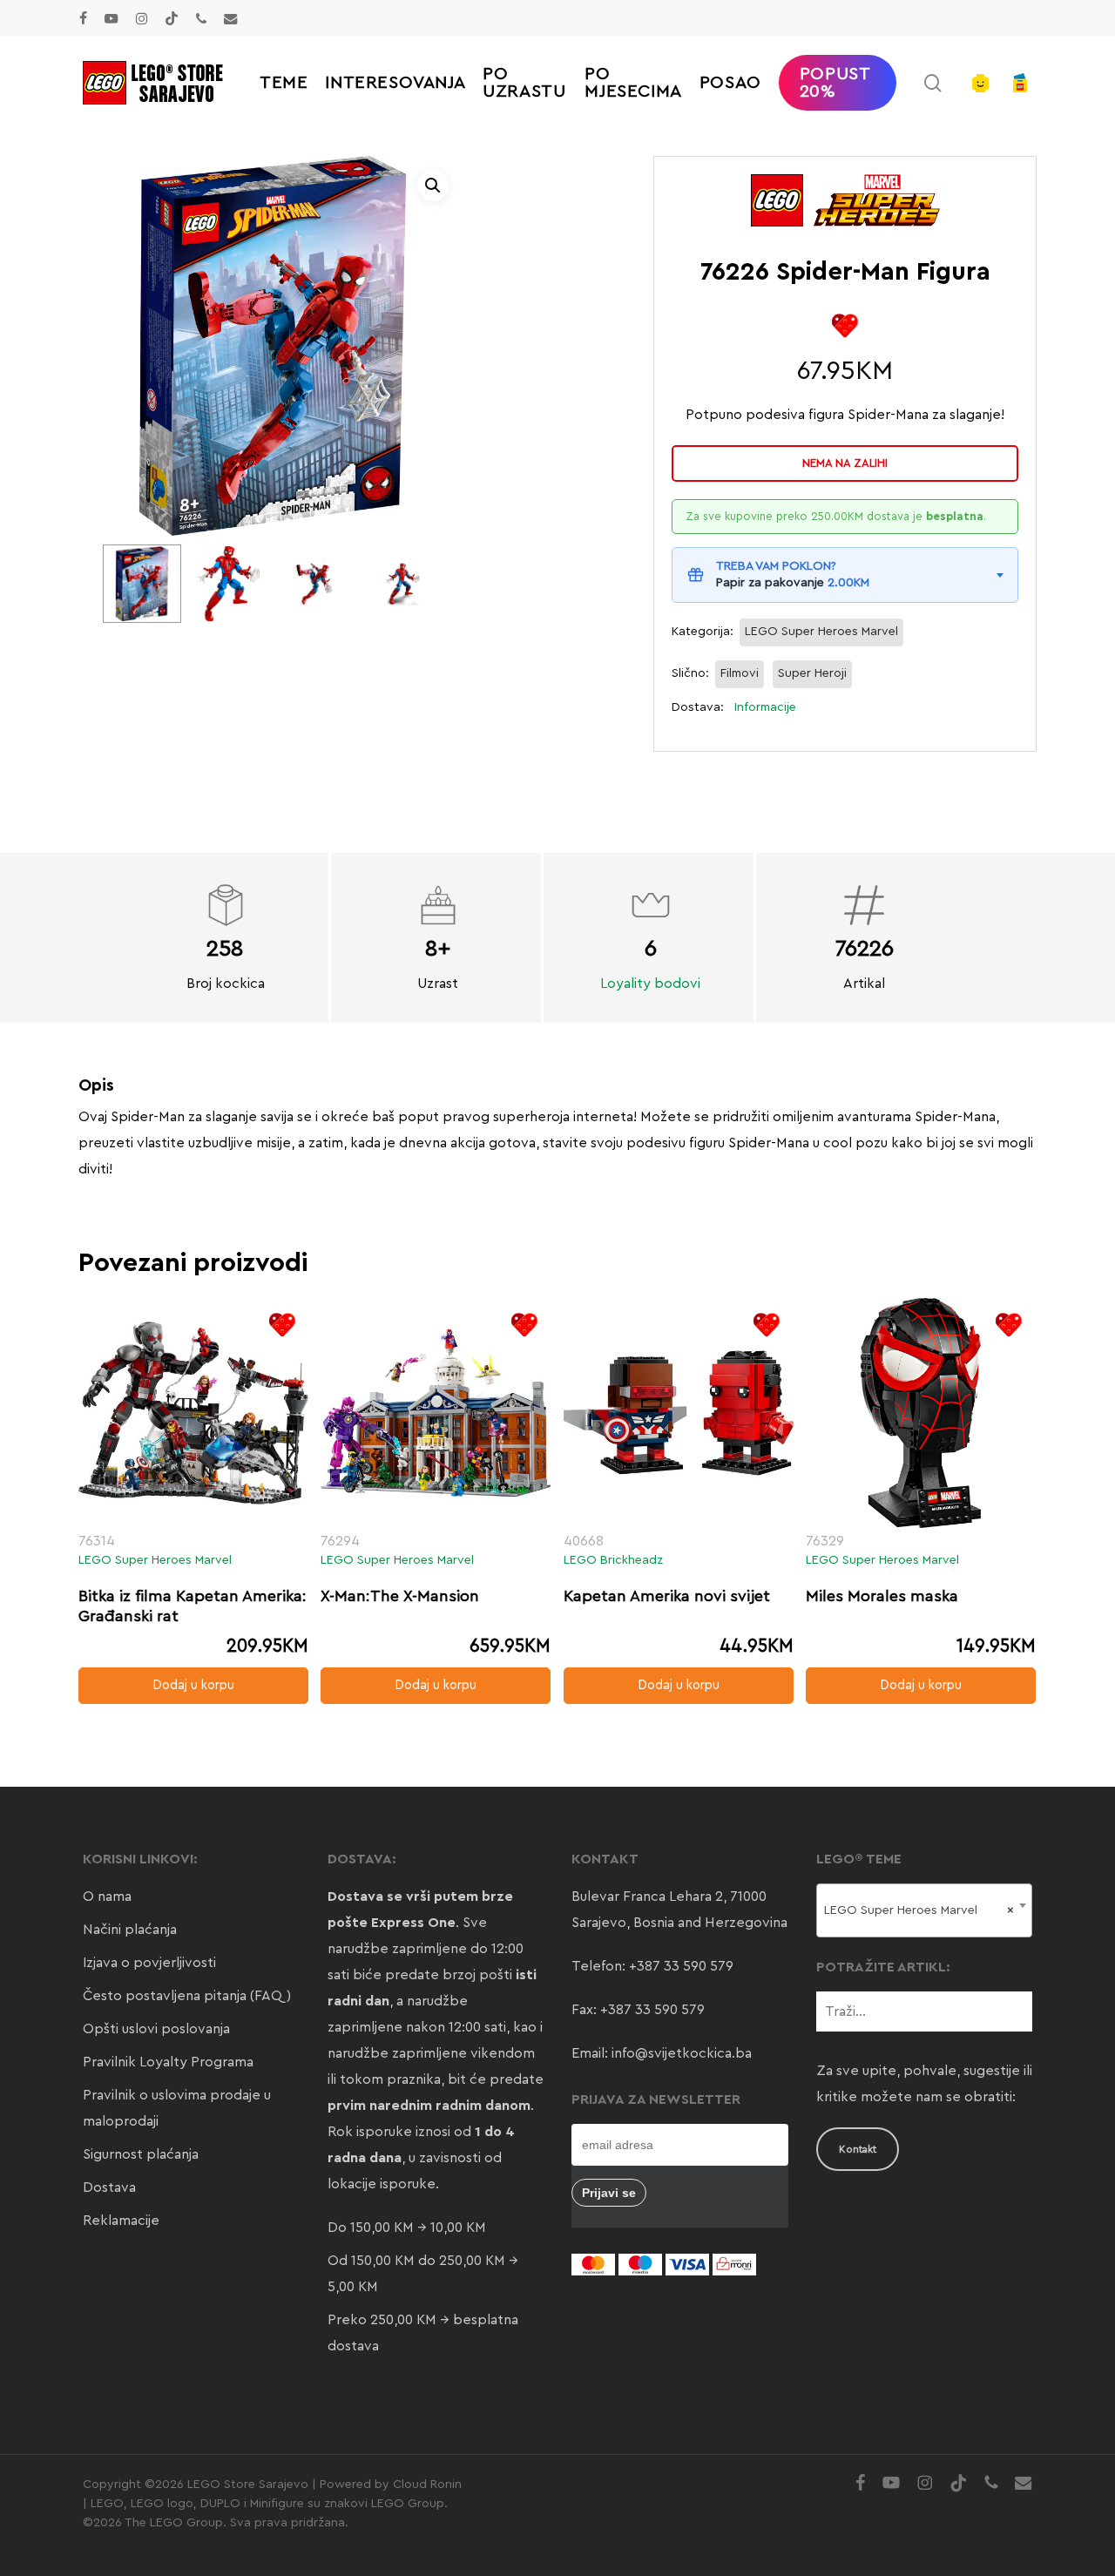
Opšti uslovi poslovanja (156, 2029)
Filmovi (740, 673)
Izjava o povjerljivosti (149, 1963)
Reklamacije (121, 2221)
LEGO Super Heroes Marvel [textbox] (919, 1910)
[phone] (201, 18)
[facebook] (83, 18)
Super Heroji (812, 673)
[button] (433, 186)
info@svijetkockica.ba (682, 2053)
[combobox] (925, 1910)
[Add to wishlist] (845, 325)
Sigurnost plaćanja (141, 2154)
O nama (107, 1897)
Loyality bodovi (650, 984)
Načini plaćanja (130, 1930)
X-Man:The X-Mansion (400, 1596)
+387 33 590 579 (681, 1966)
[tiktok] (172, 18)
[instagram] (142, 18)
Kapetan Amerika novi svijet (667, 1596)
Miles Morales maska (882, 1596)
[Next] (415, 584)
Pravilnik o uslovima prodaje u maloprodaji (177, 2108)
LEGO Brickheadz (613, 1560)
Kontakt (858, 2149)
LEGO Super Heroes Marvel (821, 632)
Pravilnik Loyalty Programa (168, 2062)
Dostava (109, 2187)
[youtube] (111, 18)
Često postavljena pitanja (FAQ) (187, 1996)
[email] (231, 18)
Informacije (765, 707)
